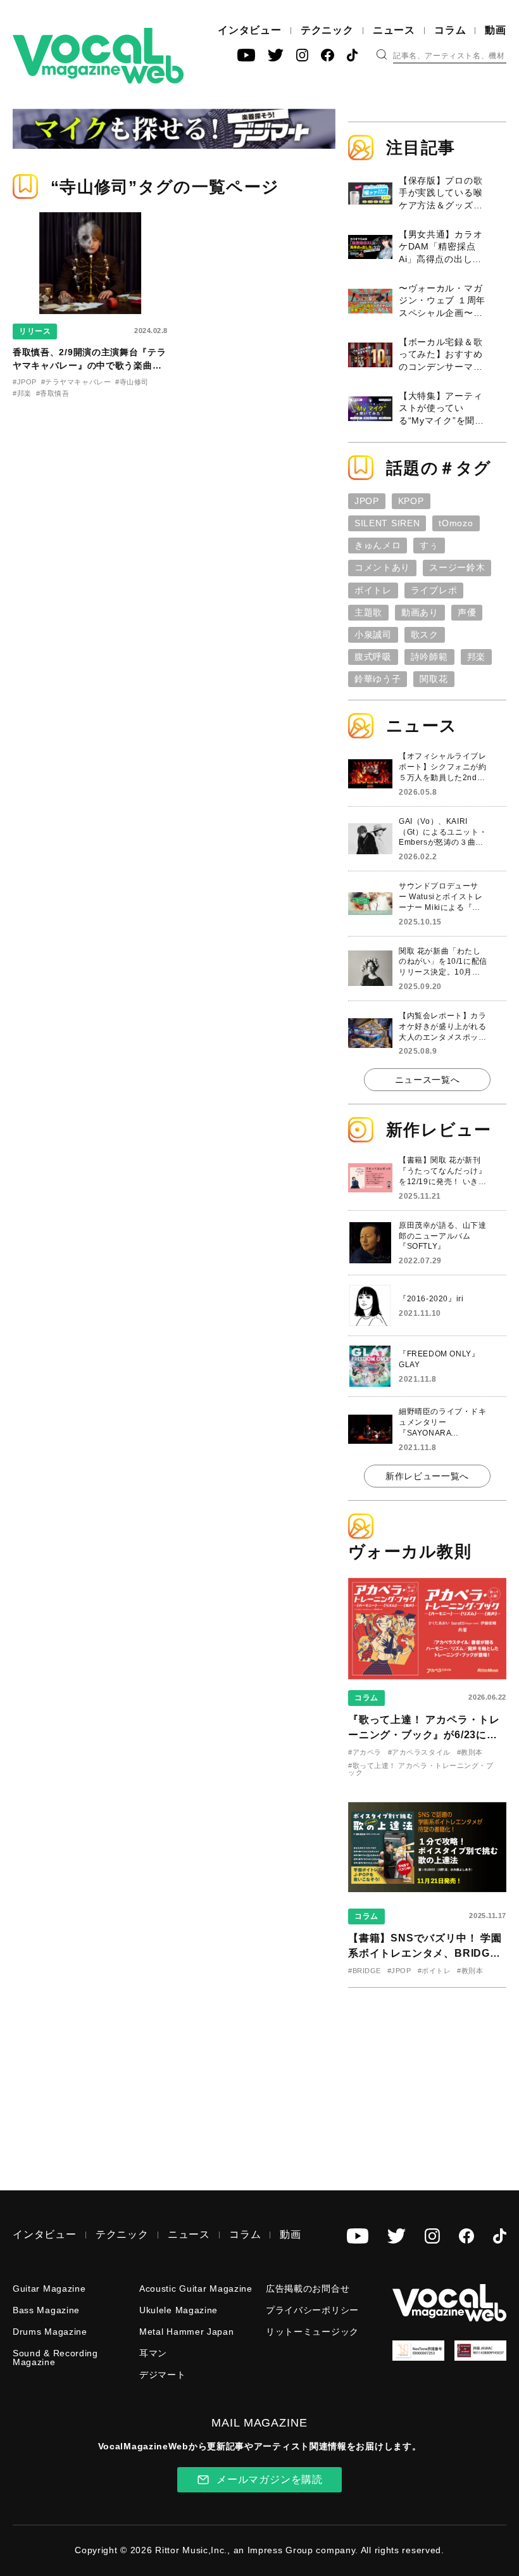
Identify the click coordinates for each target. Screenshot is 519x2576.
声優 (467, 612)
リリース (35, 331)
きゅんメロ (378, 545)
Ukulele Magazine (178, 2310)
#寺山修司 (132, 382)
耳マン (153, 2353)
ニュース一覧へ (428, 1080)
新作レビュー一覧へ (427, 1476)
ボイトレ (373, 590)
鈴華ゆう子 (378, 679)
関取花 (434, 679)
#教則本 (470, 1752)
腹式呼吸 (373, 657)
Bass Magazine (46, 2310)
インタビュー (250, 30)
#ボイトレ (435, 1971)
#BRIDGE (365, 1971)
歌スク (425, 635)
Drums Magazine (50, 2332)
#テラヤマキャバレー (76, 382)
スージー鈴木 (457, 567)
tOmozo (456, 523)
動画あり (420, 612)
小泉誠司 (373, 635)
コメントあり (382, 567)
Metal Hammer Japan (187, 2332)
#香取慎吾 (53, 393)
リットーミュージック (312, 2332)
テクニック (327, 30)
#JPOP (25, 382)
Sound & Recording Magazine (55, 2358)
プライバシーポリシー (312, 2310)
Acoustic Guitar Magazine (196, 2289)
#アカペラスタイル (419, 1752)
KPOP (411, 501)
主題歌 (368, 612)
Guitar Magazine (49, 2289)
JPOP (367, 501)
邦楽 (476, 657)
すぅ (429, 545)
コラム (450, 30)
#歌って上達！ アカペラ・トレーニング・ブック (421, 1769)
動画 (496, 30)
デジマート (163, 2375)
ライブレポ (434, 590)
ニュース (394, 30)
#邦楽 (22, 393)
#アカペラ (365, 1752)
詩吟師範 (429, 657)
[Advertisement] (434, 2080)
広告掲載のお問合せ (308, 2289)
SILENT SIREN (387, 523)
